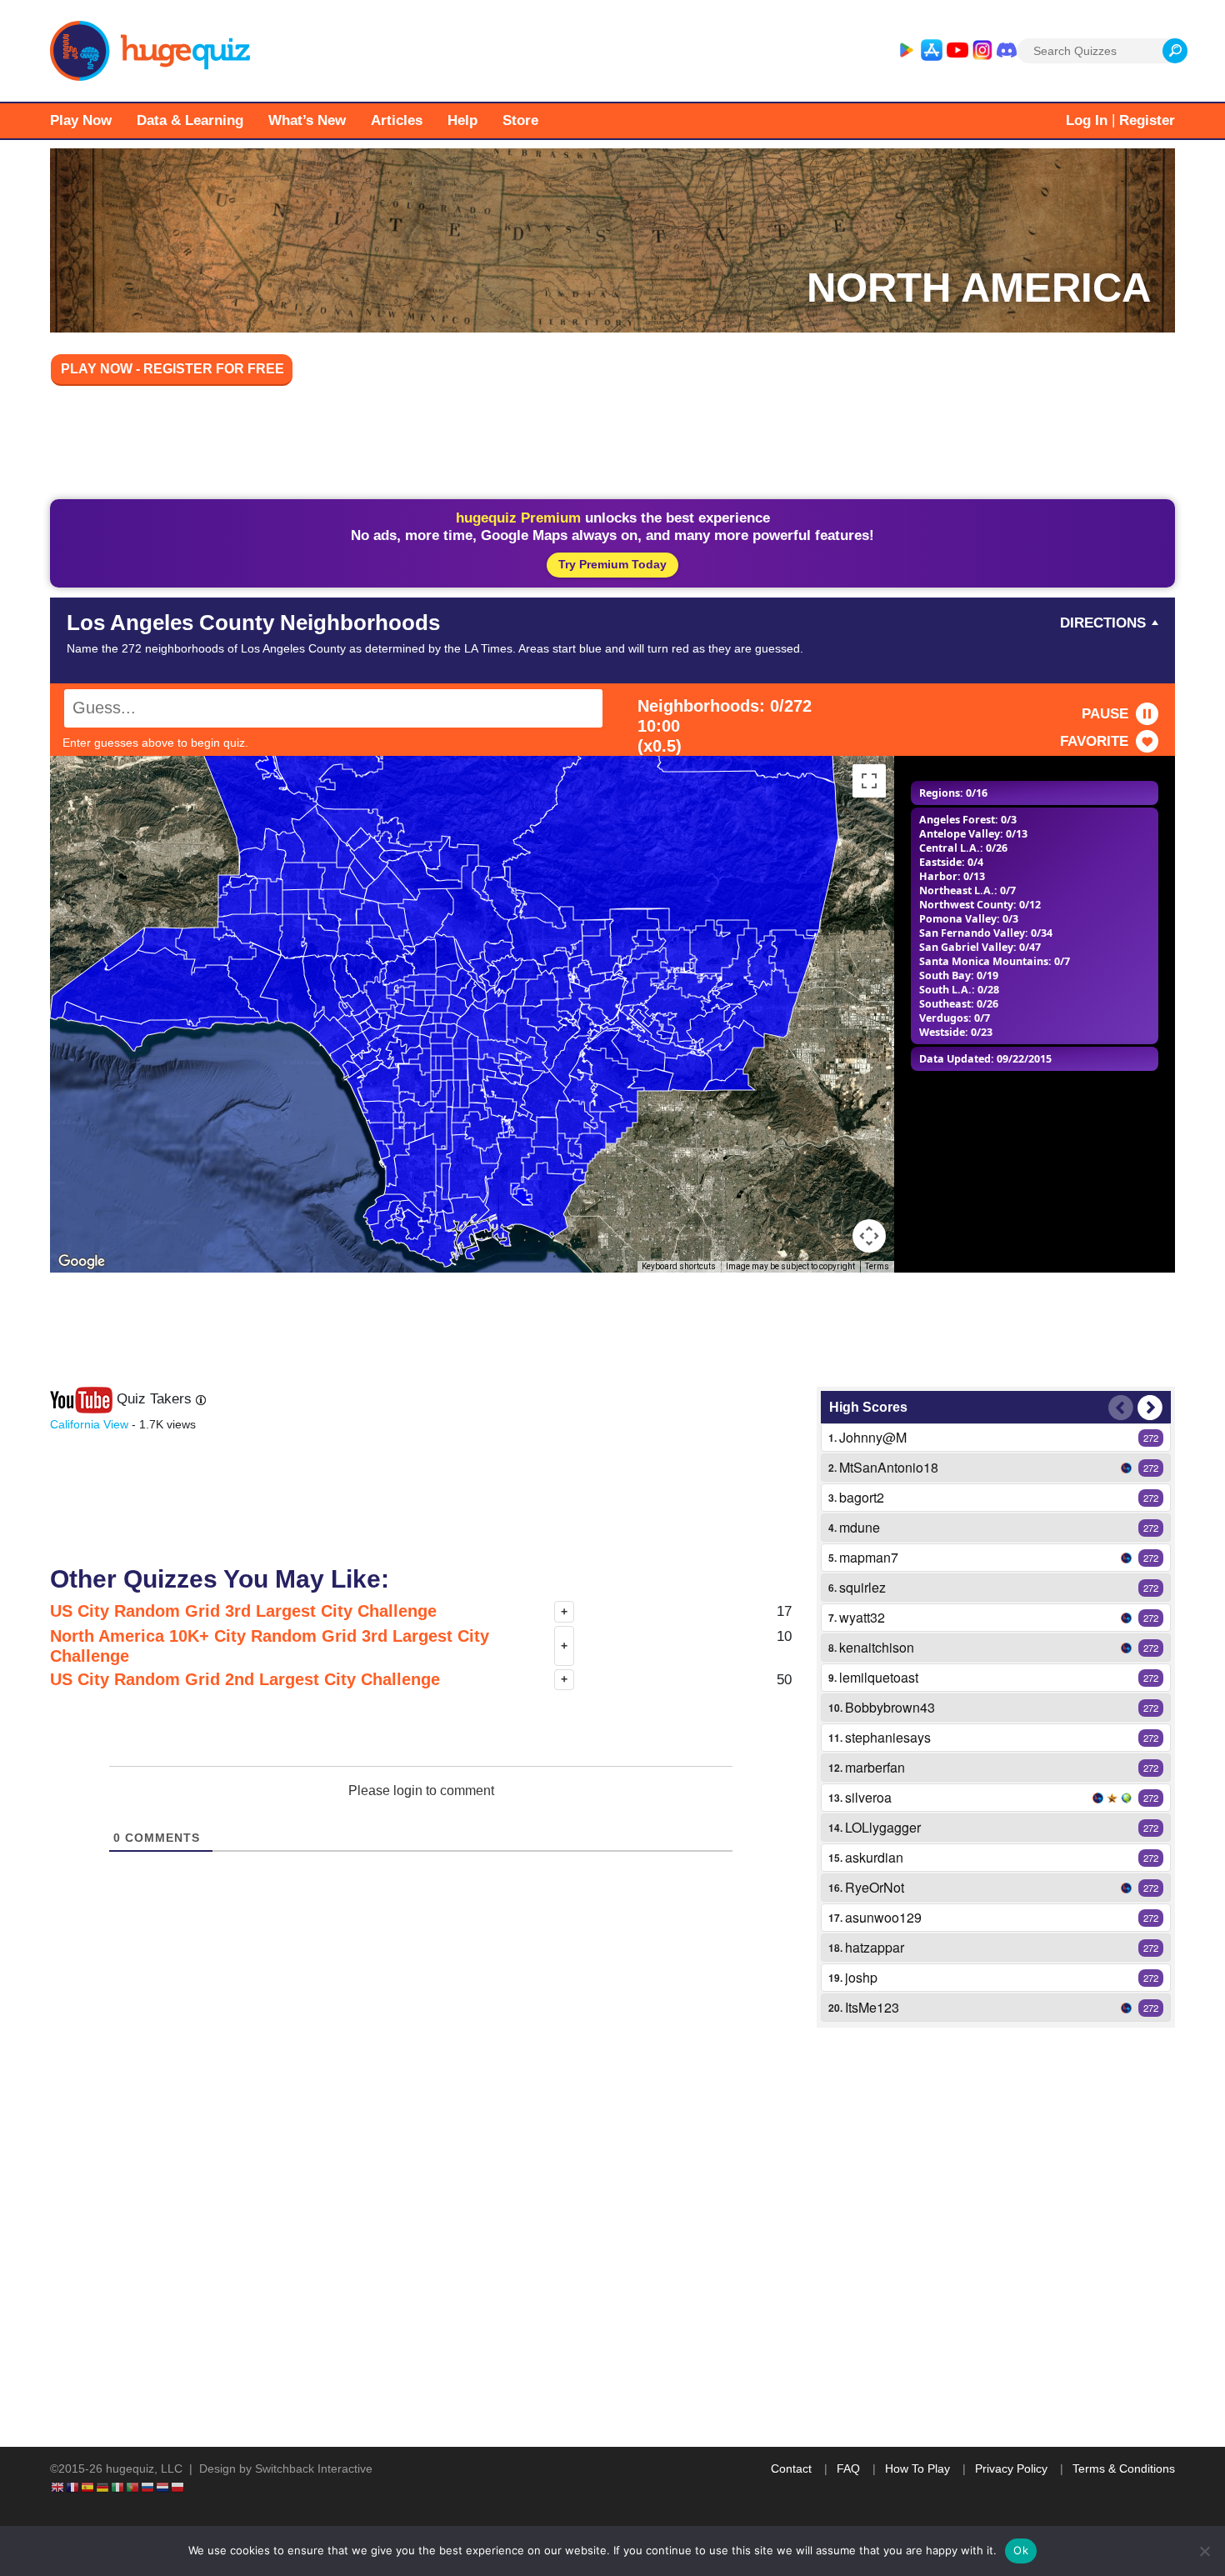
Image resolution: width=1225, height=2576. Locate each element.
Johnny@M (873, 1437)
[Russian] (148, 2486)
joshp (861, 1977)
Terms (877, 1266)
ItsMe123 (872, 2007)
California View (89, 1424)
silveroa (868, 1797)
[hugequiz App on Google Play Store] (906, 51)
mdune (860, 1527)
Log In (1087, 120)
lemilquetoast (879, 1677)
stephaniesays (888, 1737)
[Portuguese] (133, 2486)
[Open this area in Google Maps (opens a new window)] (82, 1262)
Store (520, 120)
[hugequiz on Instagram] (982, 51)
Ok (1021, 2550)
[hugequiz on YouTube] (957, 51)
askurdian (874, 1857)
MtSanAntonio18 (889, 1467)
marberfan (875, 1767)
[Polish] (178, 2486)
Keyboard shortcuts (679, 1266)
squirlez (862, 1587)
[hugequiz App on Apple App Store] (932, 51)
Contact (791, 2468)
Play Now (81, 120)
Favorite (1094, 741)
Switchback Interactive (314, 2468)
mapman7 (869, 1557)
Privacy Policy (1011, 2468)
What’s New (307, 120)
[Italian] (118, 2486)
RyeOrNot (875, 1887)
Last (1121, 1408)
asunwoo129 (883, 1917)
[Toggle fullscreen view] (869, 781)
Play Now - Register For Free (172, 369)
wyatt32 (862, 1617)
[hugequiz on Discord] (1007, 51)
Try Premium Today (612, 564)
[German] (103, 2486)
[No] (1204, 2551)
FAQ (848, 2468)
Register (1147, 120)
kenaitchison (877, 1647)
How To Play (917, 2468)
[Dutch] (163, 2486)
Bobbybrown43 (890, 1707)
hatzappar (875, 1947)
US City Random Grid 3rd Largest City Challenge (243, 1611)
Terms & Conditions (1124, 2468)
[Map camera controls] (869, 1236)
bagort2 (862, 1497)
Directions (1103, 623)
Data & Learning (190, 120)
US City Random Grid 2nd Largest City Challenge (245, 1679)
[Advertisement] (612, 445)
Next (1150, 1408)
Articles (397, 120)
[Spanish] (88, 2486)
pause (1105, 714)
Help (462, 120)
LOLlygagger (883, 1827)
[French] (73, 2486)
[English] (58, 2486)
